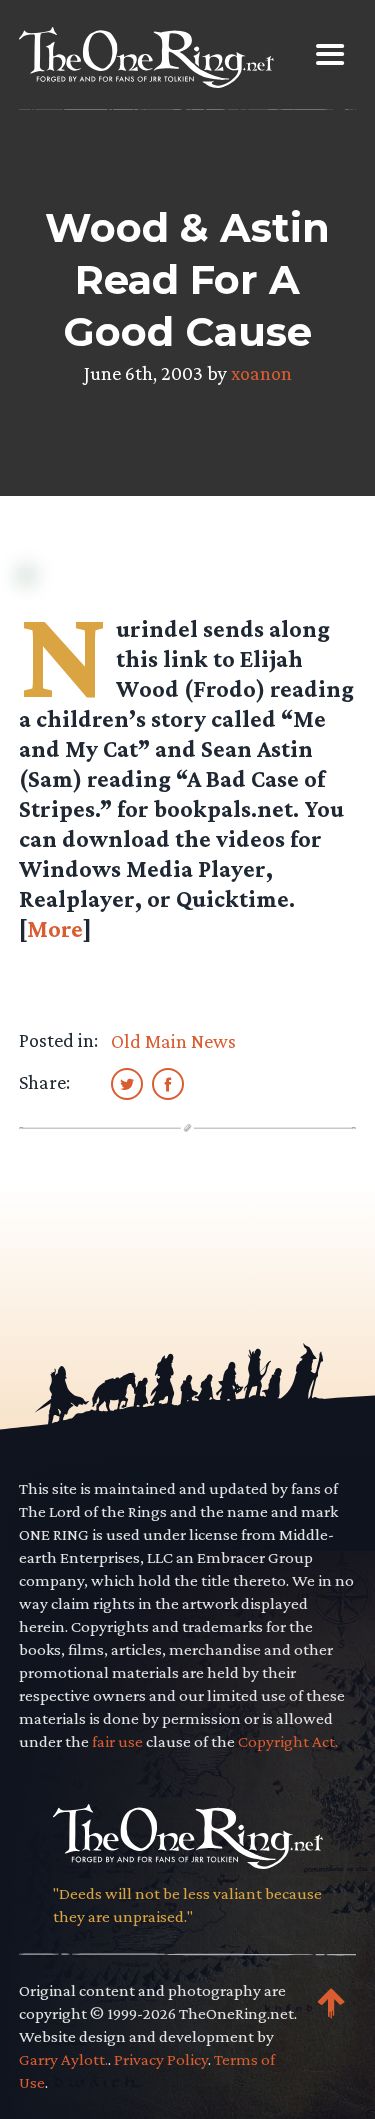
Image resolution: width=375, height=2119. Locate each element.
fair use (117, 1741)
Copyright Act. (288, 1741)
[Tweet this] (127, 1083)
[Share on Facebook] (168, 1083)
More (55, 928)
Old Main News (173, 1041)
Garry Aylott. (63, 2059)
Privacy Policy (161, 2059)
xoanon (261, 373)
